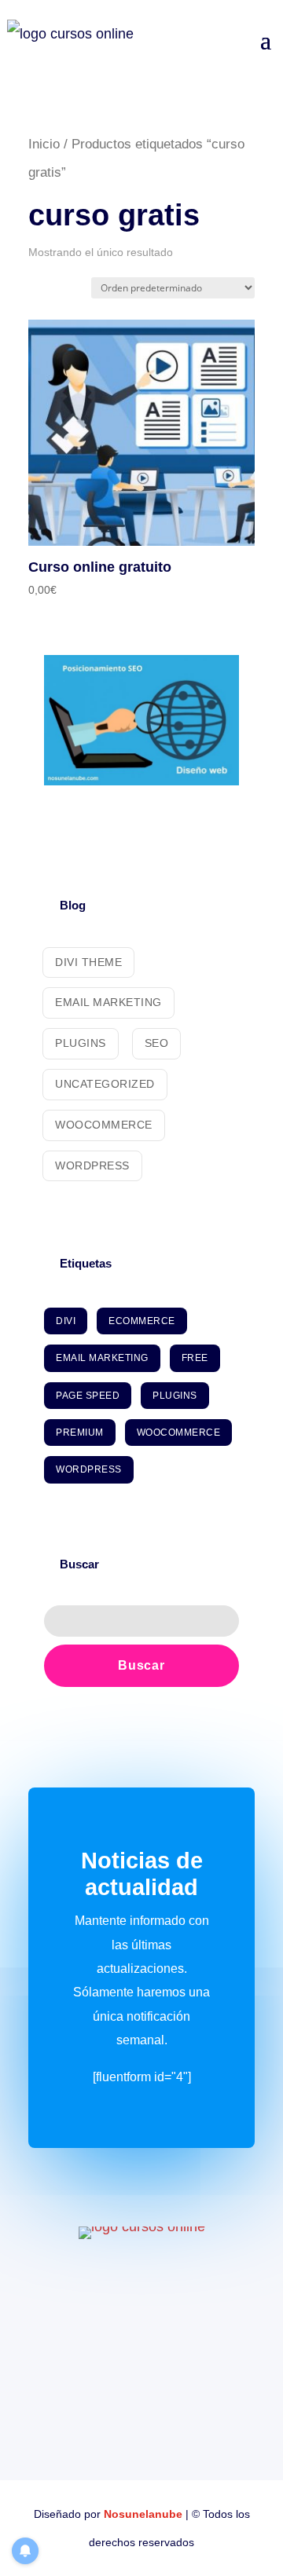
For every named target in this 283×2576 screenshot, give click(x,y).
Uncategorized (105, 1084)
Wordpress (92, 1165)
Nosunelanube (143, 2514)
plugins (175, 1396)
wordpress (89, 1469)
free (195, 1358)
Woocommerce (104, 1125)
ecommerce (142, 1321)
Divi (66, 1321)
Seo (157, 1043)
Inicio (44, 144)
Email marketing (108, 1002)
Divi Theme (88, 962)
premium (80, 1433)
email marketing (102, 1358)
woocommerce (179, 1433)
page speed (88, 1396)
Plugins (81, 1043)
